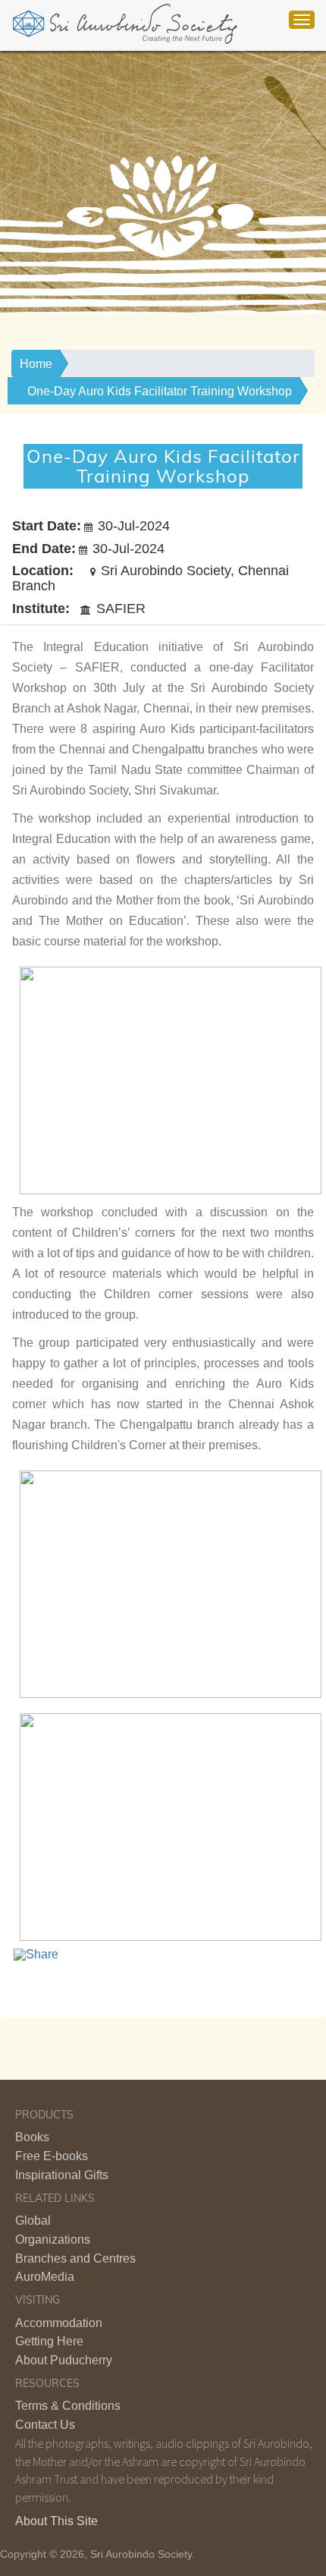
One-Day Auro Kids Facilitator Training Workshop (160, 391)
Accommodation (59, 2323)
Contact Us (45, 2425)
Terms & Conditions (68, 2406)
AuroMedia (45, 2277)
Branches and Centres (75, 2258)
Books (32, 2137)
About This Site (56, 2521)
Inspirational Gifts (62, 2175)
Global (33, 2221)
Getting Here (49, 2341)
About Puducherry (64, 2360)
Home (36, 364)
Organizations (53, 2239)
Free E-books (52, 2156)
